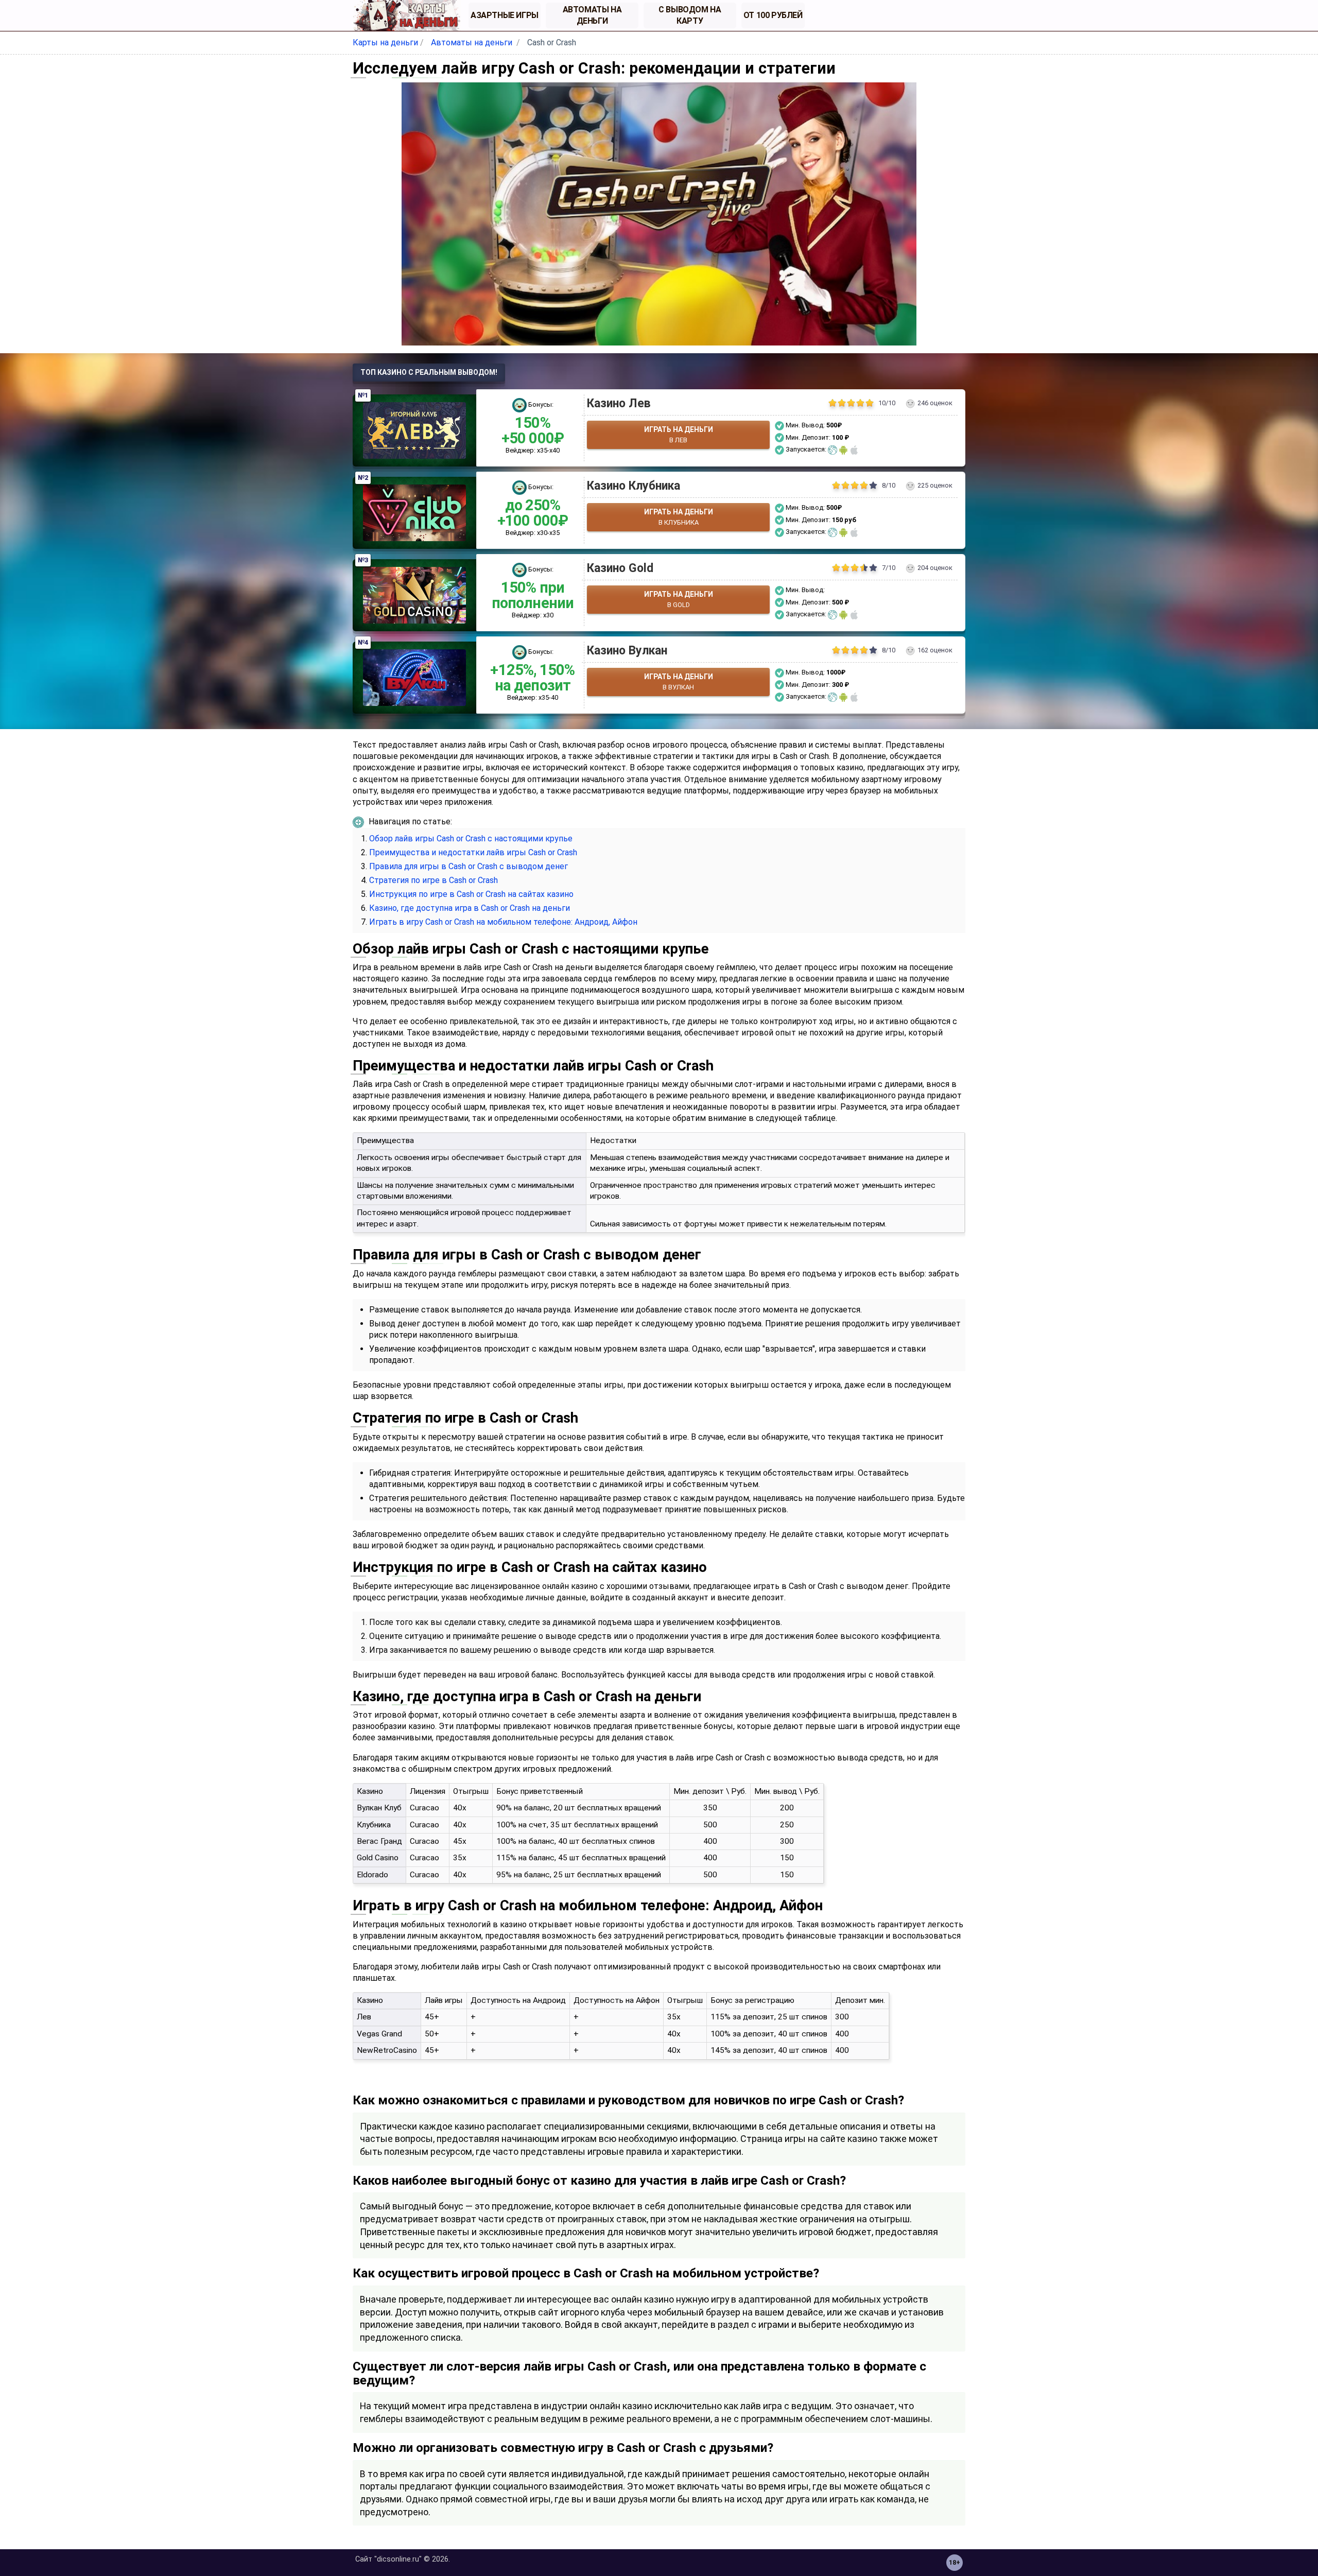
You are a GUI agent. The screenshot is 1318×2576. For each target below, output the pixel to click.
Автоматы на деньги (592, 15)
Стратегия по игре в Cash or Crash (433, 880)
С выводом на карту (690, 15)
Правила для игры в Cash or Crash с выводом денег (469, 866)
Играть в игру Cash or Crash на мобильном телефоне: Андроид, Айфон (503, 922)
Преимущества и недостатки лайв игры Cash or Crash (473, 852)
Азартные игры (505, 15)
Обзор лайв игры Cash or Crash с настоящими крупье (471, 839)
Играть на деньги (679, 435)
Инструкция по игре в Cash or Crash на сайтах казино (471, 894)
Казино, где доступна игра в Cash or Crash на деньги (470, 908)
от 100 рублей (773, 15)
